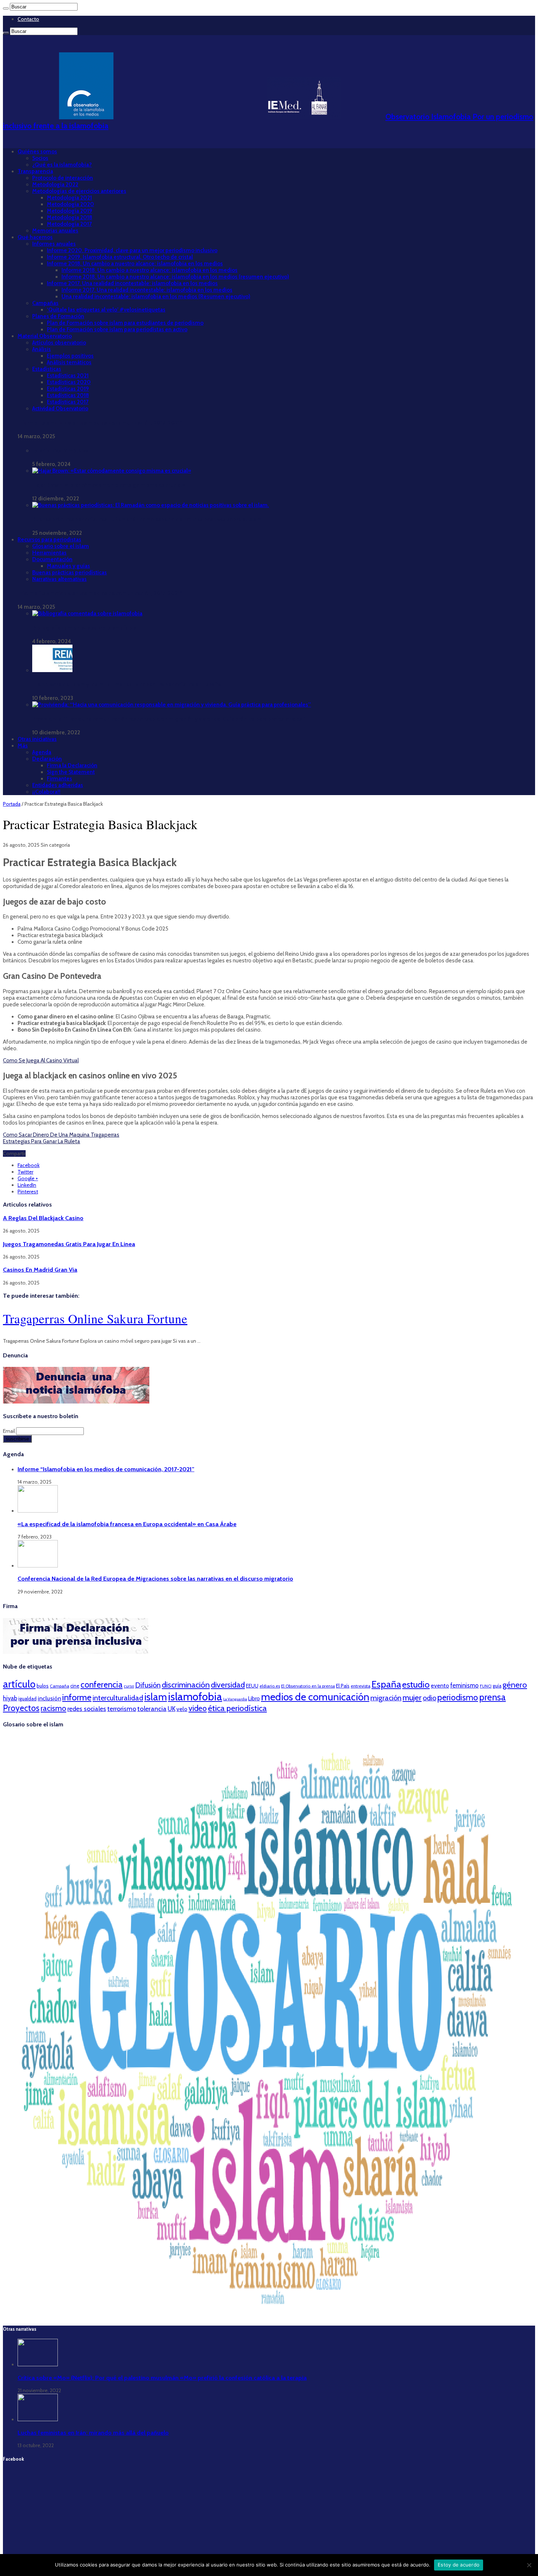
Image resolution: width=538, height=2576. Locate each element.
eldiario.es (270, 1686)
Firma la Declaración (72, 765)
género (515, 1685)
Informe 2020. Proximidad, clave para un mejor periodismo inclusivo (132, 250)
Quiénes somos (37, 152)
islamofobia (195, 1697)
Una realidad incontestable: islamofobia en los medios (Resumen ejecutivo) (156, 297)
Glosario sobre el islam (61, 546)
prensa (492, 1697)
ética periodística (237, 1708)
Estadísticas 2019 (68, 389)
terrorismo (122, 1709)
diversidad (228, 1685)
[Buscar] (6, 8)
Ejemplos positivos (70, 356)
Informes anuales (54, 244)
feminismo (464, 1685)
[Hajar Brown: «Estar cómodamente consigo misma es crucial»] (112, 471)
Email (10, 1431)
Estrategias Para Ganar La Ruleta (42, 1141)
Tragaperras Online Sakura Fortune (95, 1318)
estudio (416, 1684)
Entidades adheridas (58, 785)
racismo (53, 1708)
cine (75, 1686)
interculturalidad (118, 1698)
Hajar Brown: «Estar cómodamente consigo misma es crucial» (109, 485)
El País (343, 1686)
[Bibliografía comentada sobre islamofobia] (87, 614)
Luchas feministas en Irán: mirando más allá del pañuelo (93, 2433)
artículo (19, 1684)
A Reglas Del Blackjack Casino (43, 1218)
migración (386, 1698)
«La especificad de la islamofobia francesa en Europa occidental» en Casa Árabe (127, 1524)
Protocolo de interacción (63, 178)
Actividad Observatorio (60, 409)
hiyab (10, 1698)
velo (182, 1709)
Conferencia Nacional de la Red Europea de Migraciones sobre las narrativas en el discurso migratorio (155, 1578)
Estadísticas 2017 (68, 402)
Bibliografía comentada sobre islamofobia (84, 628)
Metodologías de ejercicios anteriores (79, 191)
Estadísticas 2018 (68, 395)
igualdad (27, 1699)
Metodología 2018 (70, 217)
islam (156, 1697)
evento (440, 1686)
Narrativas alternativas (59, 579)
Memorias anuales (55, 231)
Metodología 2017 (69, 224)
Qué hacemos (35, 237)
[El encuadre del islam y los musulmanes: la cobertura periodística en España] (52, 670)
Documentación (52, 559)
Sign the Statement (71, 772)
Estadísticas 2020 (69, 382)
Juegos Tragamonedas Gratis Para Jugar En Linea (69, 1244)
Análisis (42, 349)
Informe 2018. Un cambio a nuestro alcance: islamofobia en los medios (135, 264)
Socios (40, 158)
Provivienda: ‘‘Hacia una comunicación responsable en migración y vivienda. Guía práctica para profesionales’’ (169, 719)
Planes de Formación (58, 316)
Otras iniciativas (37, 739)
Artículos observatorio (59, 343)
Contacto (28, 19)
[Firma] (76, 1652)
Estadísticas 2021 (68, 376)
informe (77, 1697)
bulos (43, 1686)
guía (497, 1686)
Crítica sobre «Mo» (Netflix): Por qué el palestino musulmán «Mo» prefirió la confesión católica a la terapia (162, 2378)
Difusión (148, 1685)
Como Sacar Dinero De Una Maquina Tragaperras (61, 1135)
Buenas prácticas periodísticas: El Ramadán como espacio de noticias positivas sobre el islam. (148, 519)
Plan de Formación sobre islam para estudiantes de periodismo (125, 323)
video (198, 1708)
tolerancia (152, 1709)
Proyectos (21, 1708)
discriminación (186, 1685)
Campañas (45, 303)
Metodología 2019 (70, 211)
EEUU (252, 1686)
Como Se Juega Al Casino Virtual (41, 1060)
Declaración (47, 759)
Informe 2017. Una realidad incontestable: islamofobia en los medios (132, 283)
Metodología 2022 (55, 184)
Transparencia (35, 171)
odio (429, 1698)
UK (171, 1709)
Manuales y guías (68, 566)
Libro (254, 1699)
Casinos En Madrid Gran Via (40, 1270)
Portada (12, 804)
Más (23, 746)
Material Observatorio (45, 336)
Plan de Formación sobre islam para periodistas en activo (117, 329)
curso (129, 1686)
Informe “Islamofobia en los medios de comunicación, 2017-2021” (100, 423)
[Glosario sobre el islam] (269, 2315)
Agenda (42, 752)
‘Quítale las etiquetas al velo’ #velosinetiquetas (106, 310)
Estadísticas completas (60, 451)
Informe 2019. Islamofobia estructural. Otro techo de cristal (120, 257)
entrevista (360, 1686)
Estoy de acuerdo (459, 2565)
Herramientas (49, 553)
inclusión (49, 1698)
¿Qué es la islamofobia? (62, 165)
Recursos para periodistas (49, 540)
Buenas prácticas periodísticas (70, 573)
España (386, 1684)
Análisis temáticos (69, 362)
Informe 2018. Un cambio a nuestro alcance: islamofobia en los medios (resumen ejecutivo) (175, 277)
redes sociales (87, 1709)
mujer (412, 1697)
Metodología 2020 (70, 204)
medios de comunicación (315, 1697)
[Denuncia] (76, 1402)
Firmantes (59, 779)
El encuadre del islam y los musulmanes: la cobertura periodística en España (127, 685)
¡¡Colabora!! (46, 792)
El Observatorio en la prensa (308, 1686)
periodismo (458, 1697)
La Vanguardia (235, 1699)
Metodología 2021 (69, 198)
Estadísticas (47, 369)
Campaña (59, 1686)
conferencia (102, 1685)
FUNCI (486, 1686)
